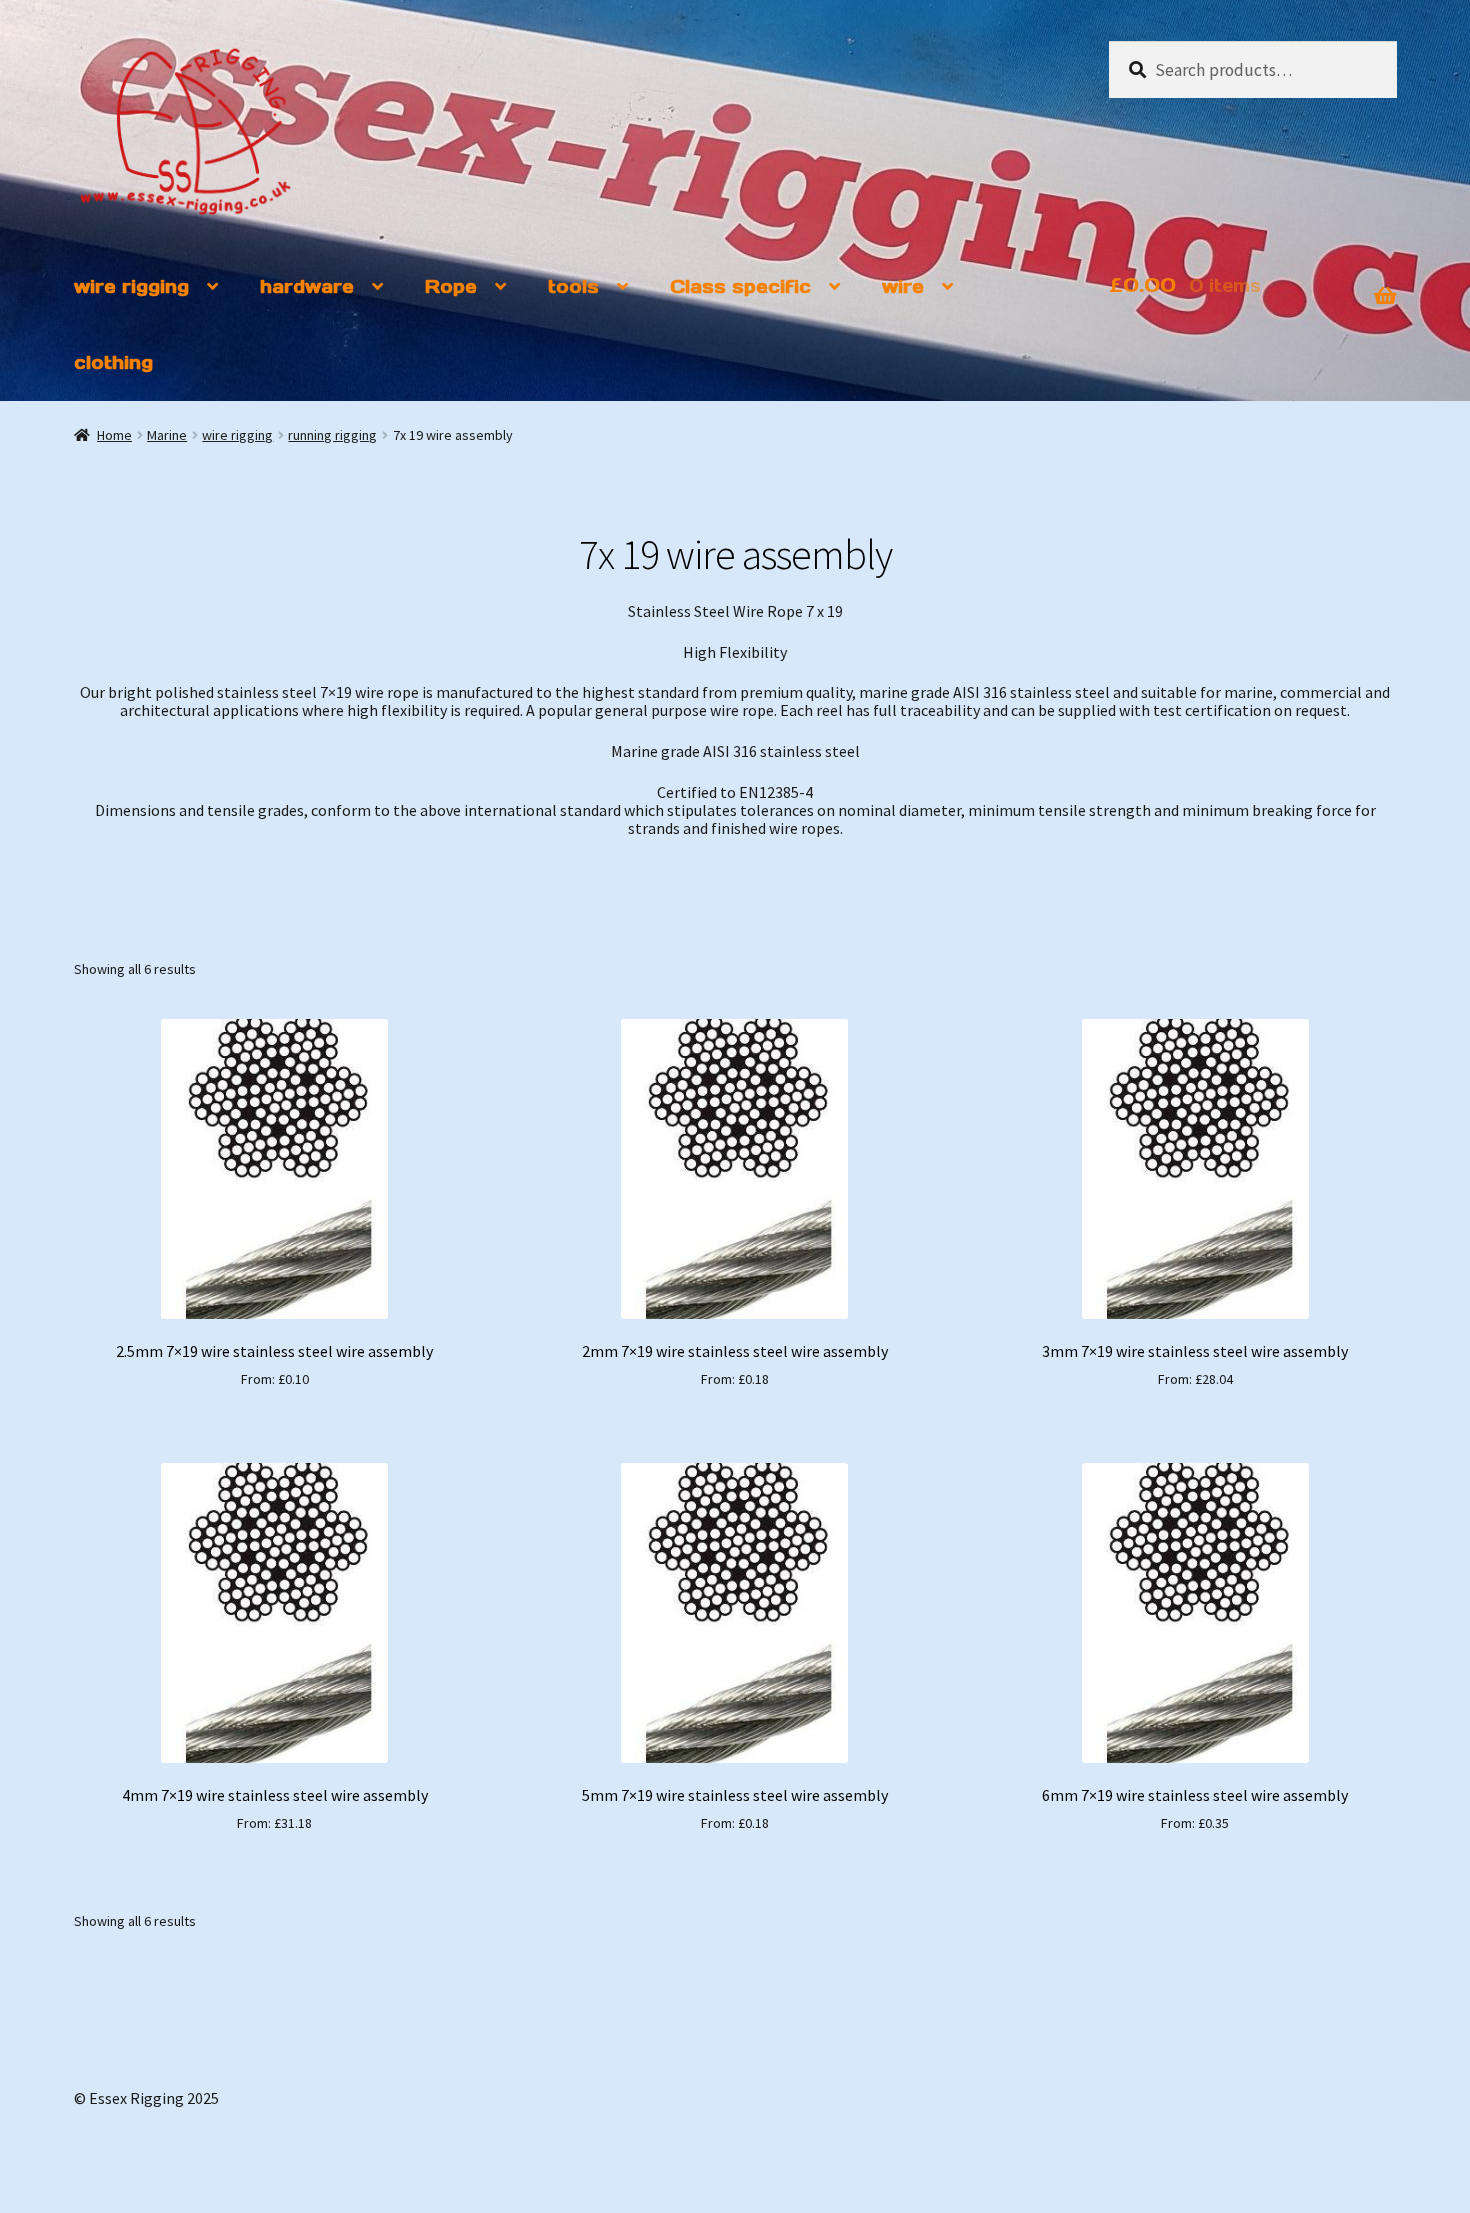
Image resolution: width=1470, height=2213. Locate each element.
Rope (451, 286)
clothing (113, 362)
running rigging (332, 435)
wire (903, 286)
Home (114, 435)
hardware (307, 286)
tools (573, 286)
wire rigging (131, 286)
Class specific (740, 286)
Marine (167, 435)
